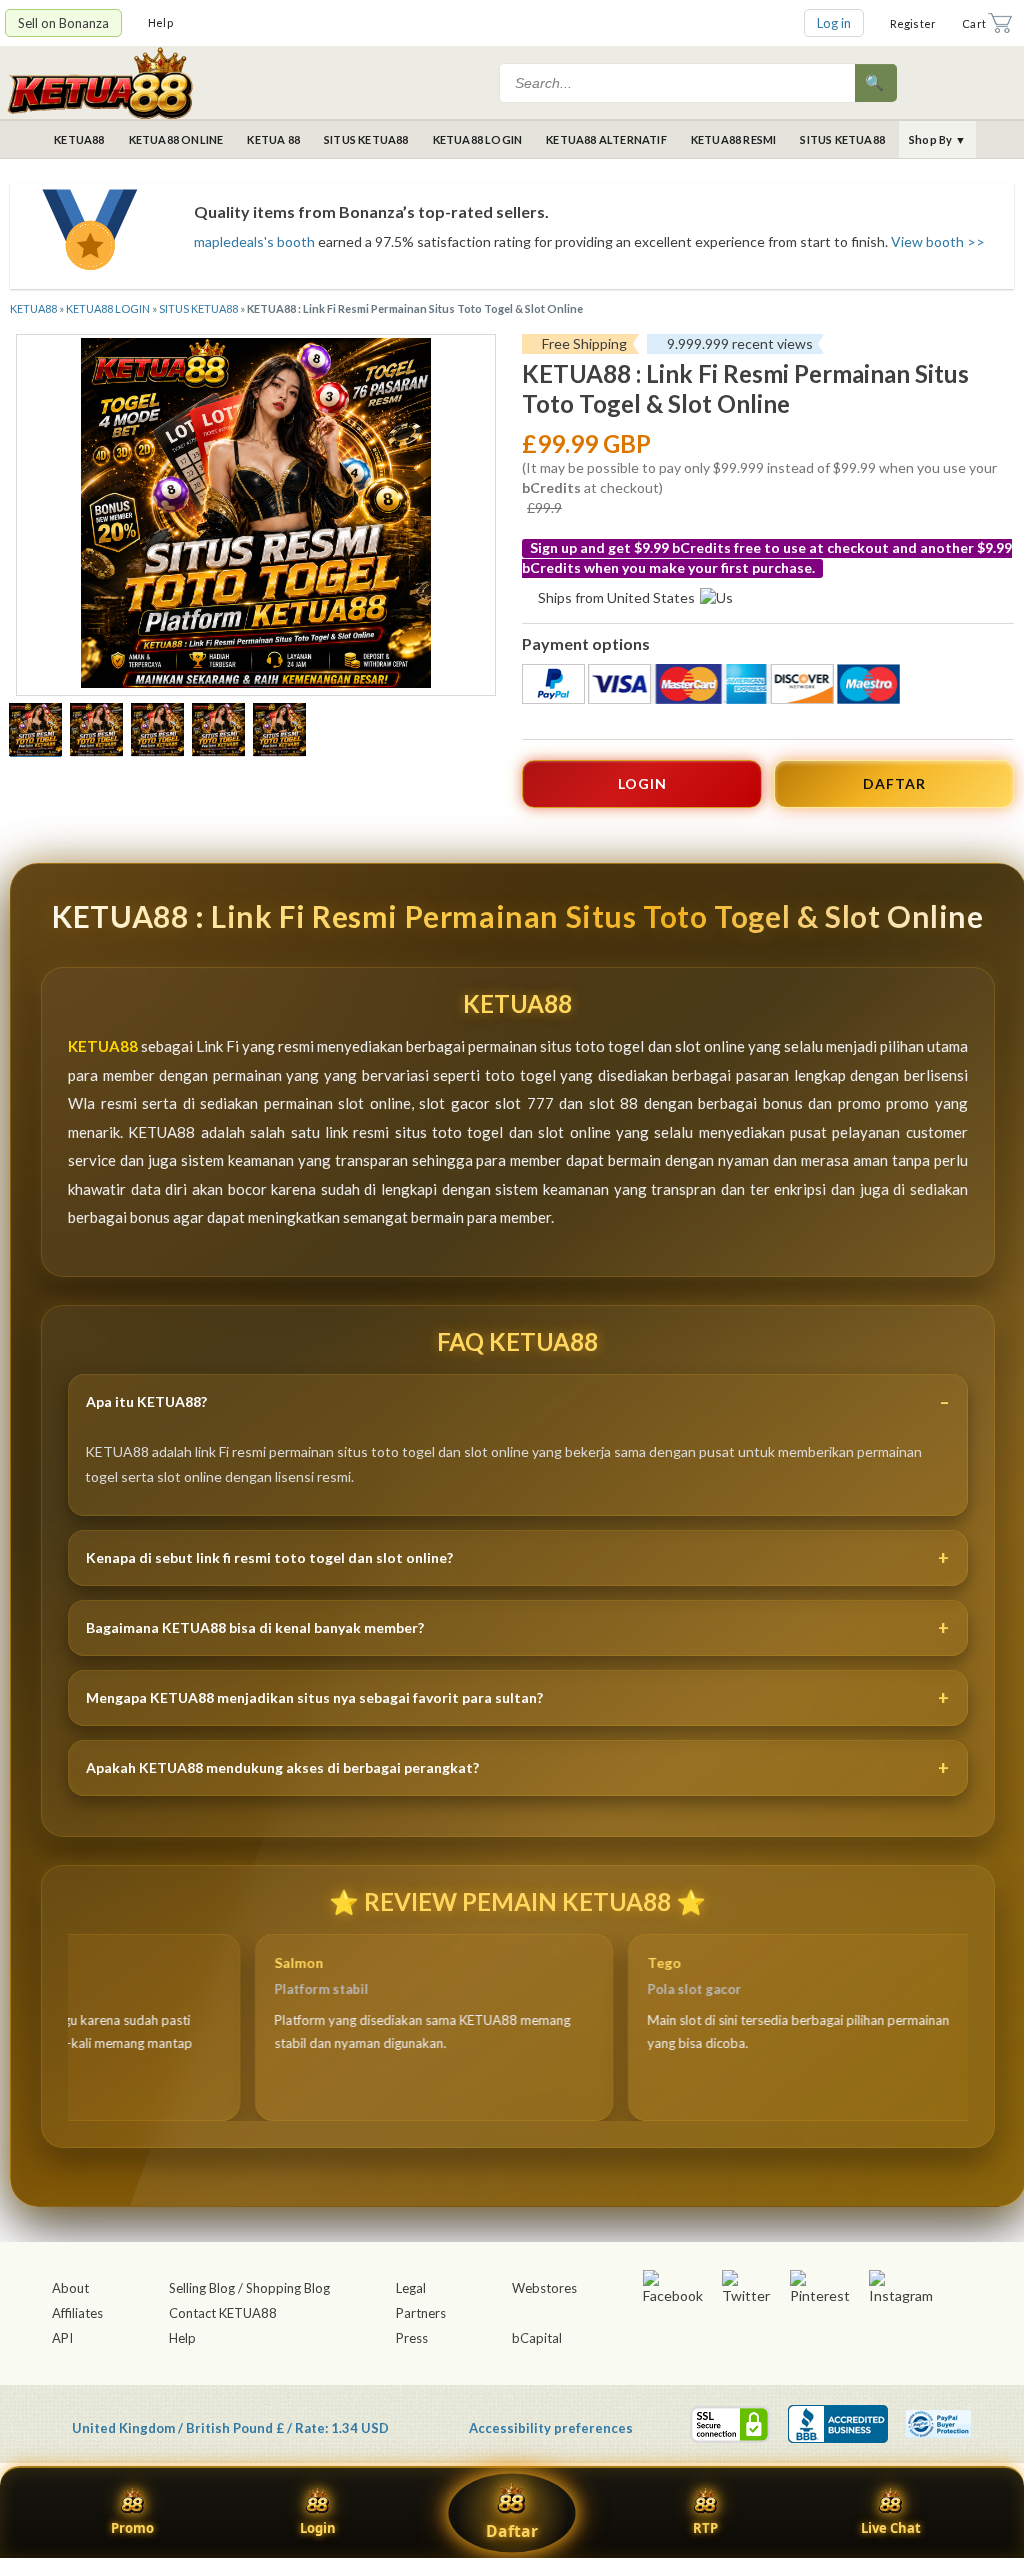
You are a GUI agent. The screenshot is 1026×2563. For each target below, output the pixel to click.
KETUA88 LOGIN (478, 139)
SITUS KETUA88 (366, 139)
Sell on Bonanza (63, 23)
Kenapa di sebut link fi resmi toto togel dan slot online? (269, 1557)
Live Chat (891, 2528)
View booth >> (938, 241)
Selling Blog (202, 2288)
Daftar (512, 2531)
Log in (834, 23)
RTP (705, 2528)
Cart (974, 23)
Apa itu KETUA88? (146, 1401)
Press (412, 2338)
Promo (132, 2528)
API (62, 2338)
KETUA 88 (273, 139)
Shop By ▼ (937, 139)
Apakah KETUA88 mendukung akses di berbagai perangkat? (282, 1767)
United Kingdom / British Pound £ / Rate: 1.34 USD (230, 2427)
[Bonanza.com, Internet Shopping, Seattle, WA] (838, 2424)
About (70, 2288)
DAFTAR (894, 783)
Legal (411, 2288)
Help (160, 22)
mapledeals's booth (254, 241)
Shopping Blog (288, 2288)
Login (318, 2528)
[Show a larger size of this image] (35, 732)
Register (913, 23)
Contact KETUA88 (223, 2313)
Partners (421, 2313)
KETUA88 (79, 139)
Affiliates (77, 2313)
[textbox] (679, 83)
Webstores (544, 2288)
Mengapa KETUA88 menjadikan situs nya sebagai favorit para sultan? (314, 1697)
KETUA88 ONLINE (176, 139)
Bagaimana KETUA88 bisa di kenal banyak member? (255, 1627)
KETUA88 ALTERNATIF (606, 139)
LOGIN (642, 783)
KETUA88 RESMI (734, 139)
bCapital (537, 2338)
